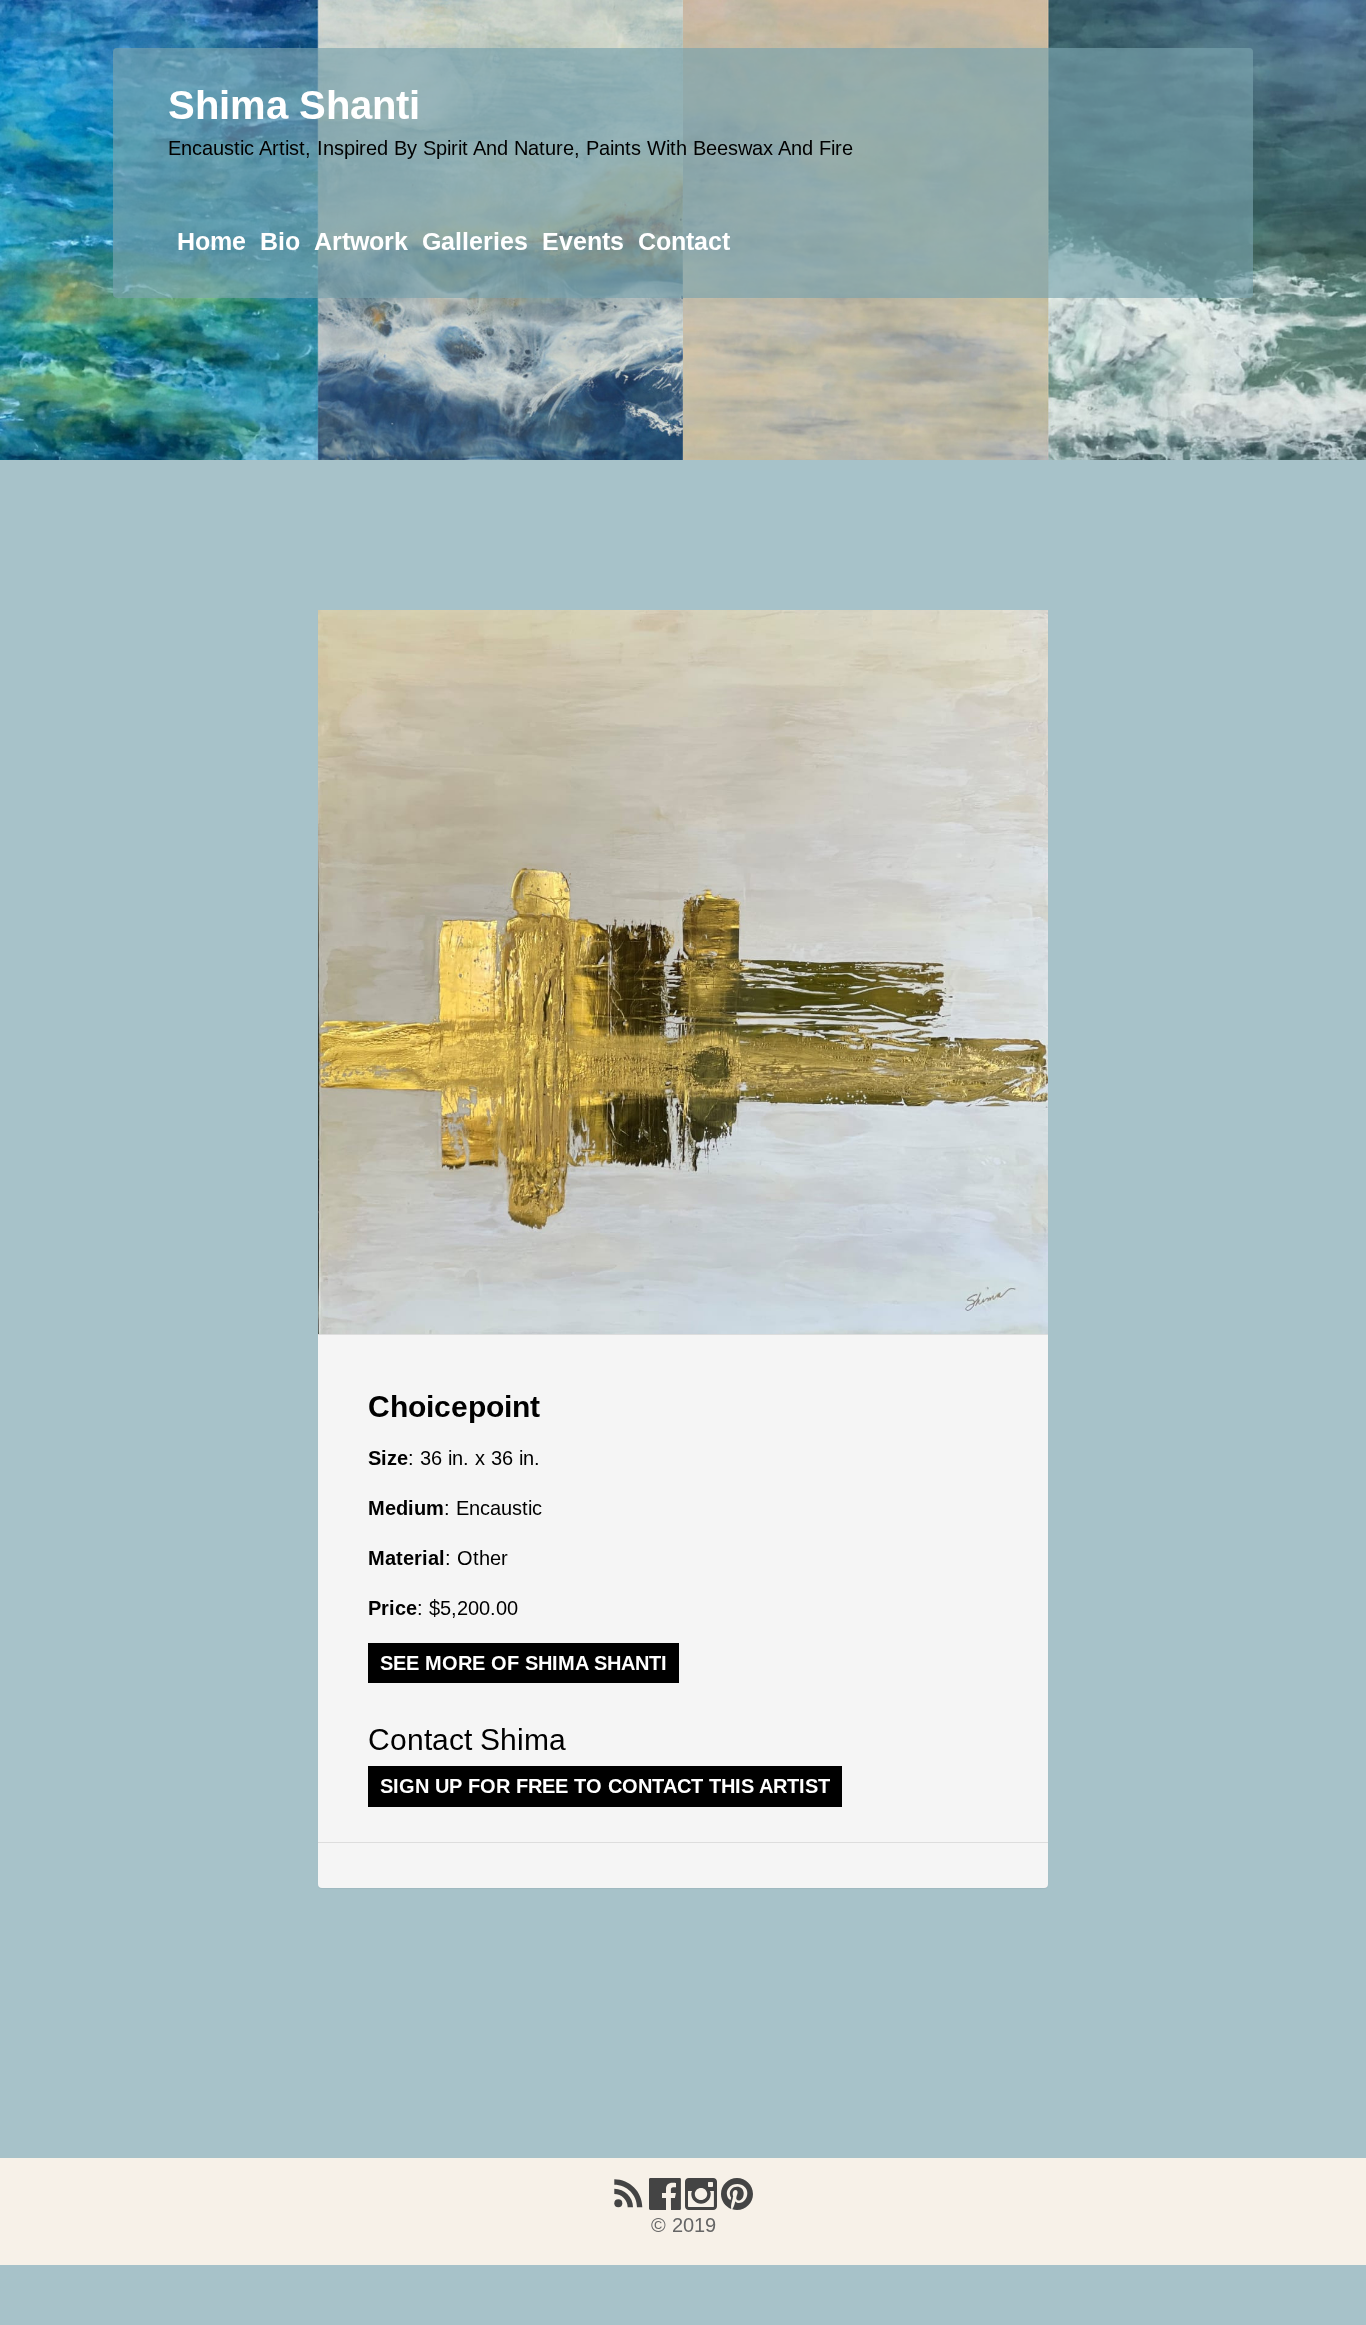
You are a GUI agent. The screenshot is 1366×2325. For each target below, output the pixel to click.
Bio (280, 241)
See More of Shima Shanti (523, 1663)
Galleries (475, 241)
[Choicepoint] (683, 972)
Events (583, 241)
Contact (684, 241)
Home (211, 241)
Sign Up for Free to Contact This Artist (605, 1786)
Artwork (361, 241)
